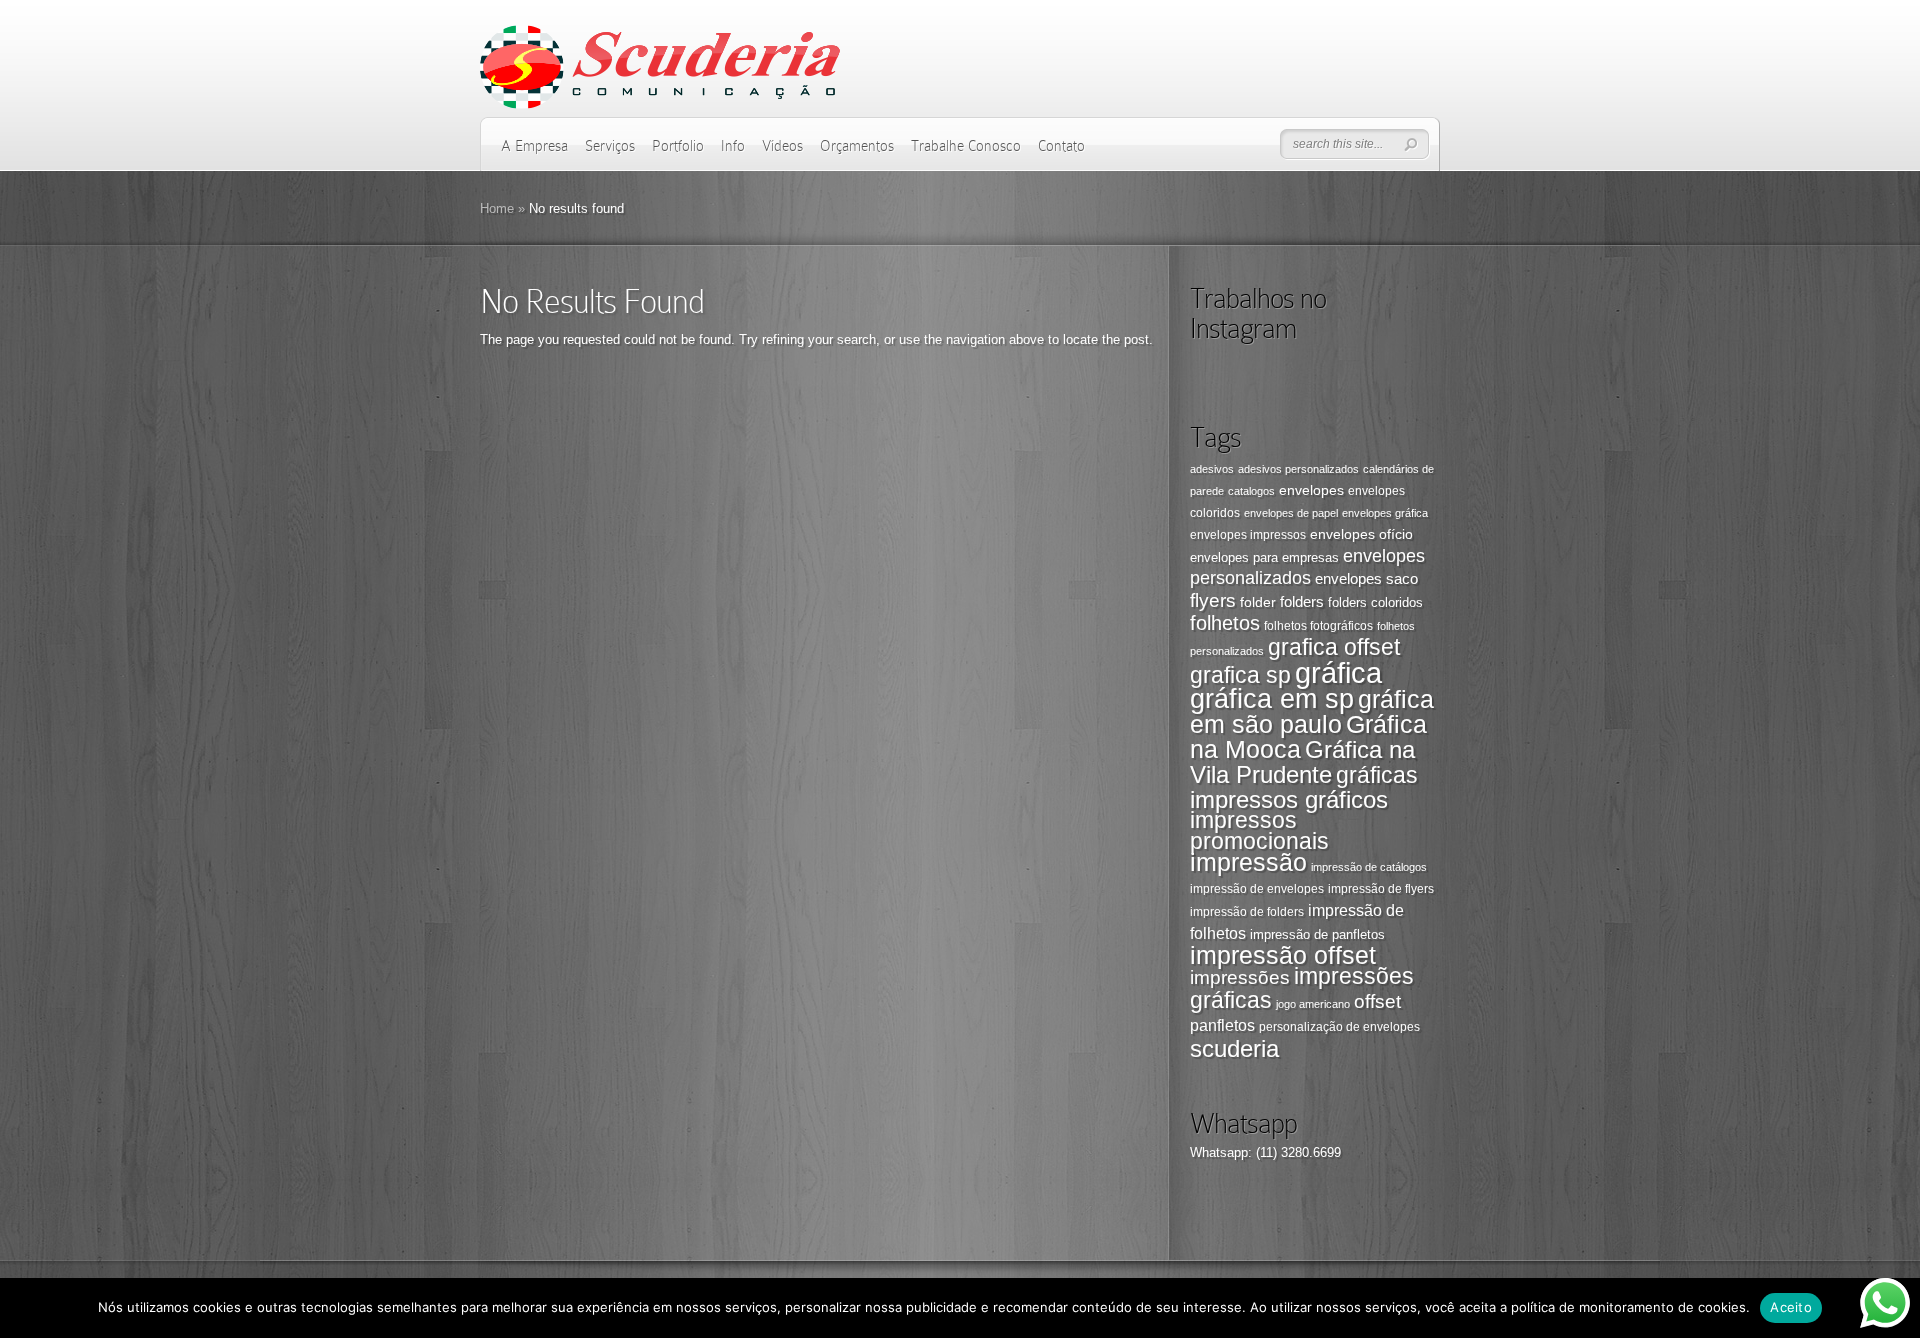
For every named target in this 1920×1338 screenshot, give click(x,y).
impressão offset (1283, 955)
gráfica (1338, 672)
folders (1302, 601)
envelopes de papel (1291, 513)
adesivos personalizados (1298, 469)
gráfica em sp (1272, 699)
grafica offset (1334, 647)
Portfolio (678, 146)
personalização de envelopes (1339, 1027)
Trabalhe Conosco (966, 146)
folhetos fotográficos (1318, 626)
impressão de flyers (1381, 889)
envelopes (1311, 490)
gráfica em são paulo (1312, 711)
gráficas (1377, 775)
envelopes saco (1366, 578)
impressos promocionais (1259, 830)
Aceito (1791, 1307)
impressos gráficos (1289, 799)
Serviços (610, 146)
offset (1377, 1001)
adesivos (1212, 469)
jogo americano (1313, 1004)
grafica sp (1240, 675)
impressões (1240, 977)
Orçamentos (857, 146)
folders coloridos (1375, 602)
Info (733, 146)
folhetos (1225, 623)
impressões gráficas (1302, 988)
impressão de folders (1247, 912)
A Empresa (534, 146)
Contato (1061, 146)
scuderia (1234, 1048)
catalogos (1251, 491)
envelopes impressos (1248, 535)
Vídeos (782, 146)
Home (497, 208)
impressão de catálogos (1369, 867)
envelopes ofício (1361, 534)
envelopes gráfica (1385, 513)
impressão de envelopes (1257, 889)
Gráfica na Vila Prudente (1302, 762)
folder (1258, 602)
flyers (1213, 600)
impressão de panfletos (1317, 934)
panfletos (1222, 1025)
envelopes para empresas (1264, 557)
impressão (1248, 862)
